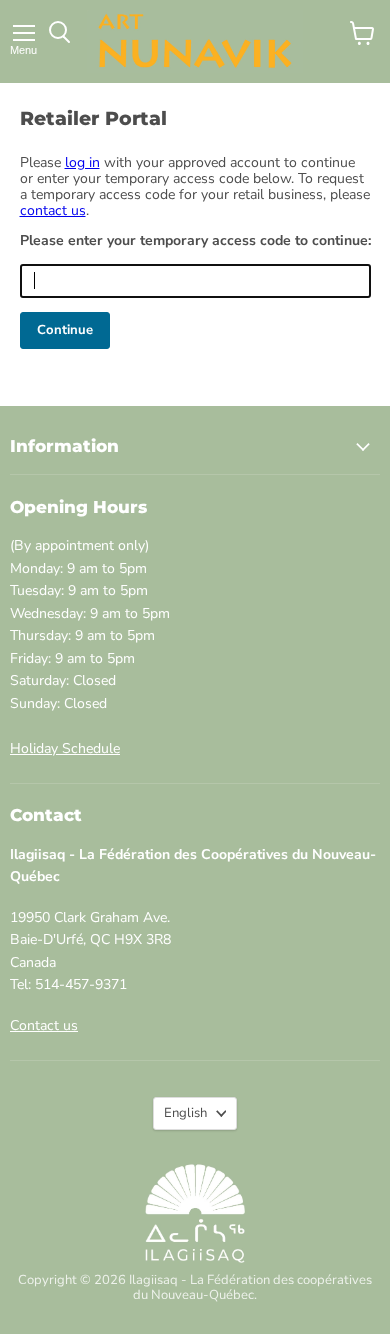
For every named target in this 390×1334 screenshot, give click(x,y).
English (185, 1113)
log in (82, 162)
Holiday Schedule (65, 748)
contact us (53, 210)
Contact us (44, 1025)
